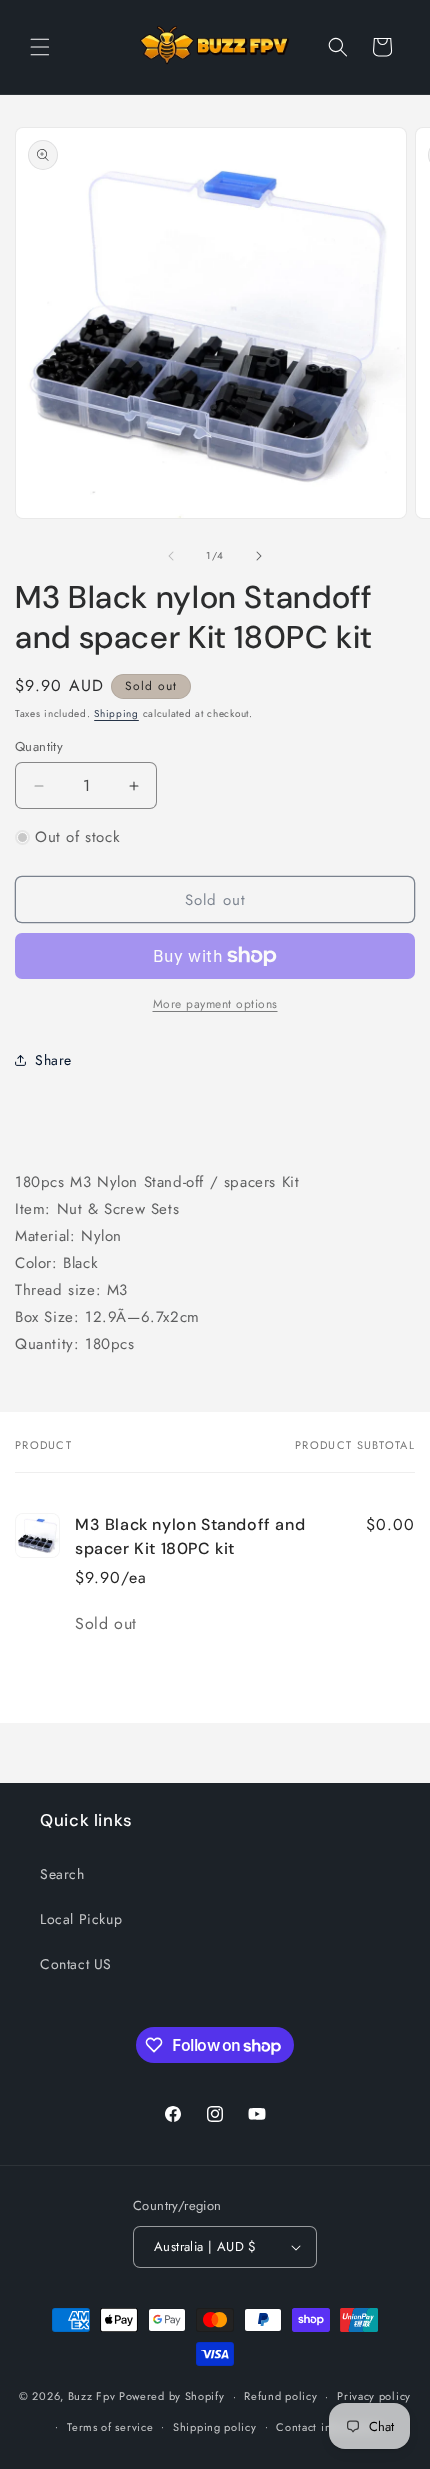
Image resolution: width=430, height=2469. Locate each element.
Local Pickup (81, 1919)
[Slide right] (259, 556)
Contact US (76, 1964)
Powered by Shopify (172, 2396)
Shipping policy (215, 2427)
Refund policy (280, 2396)
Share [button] (53, 1060)
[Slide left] (171, 556)
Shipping (116, 713)
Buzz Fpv (92, 2396)
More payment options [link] (215, 1004)
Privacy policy (374, 2396)
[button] (40, 47)
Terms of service (110, 2427)
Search (62, 1874)
